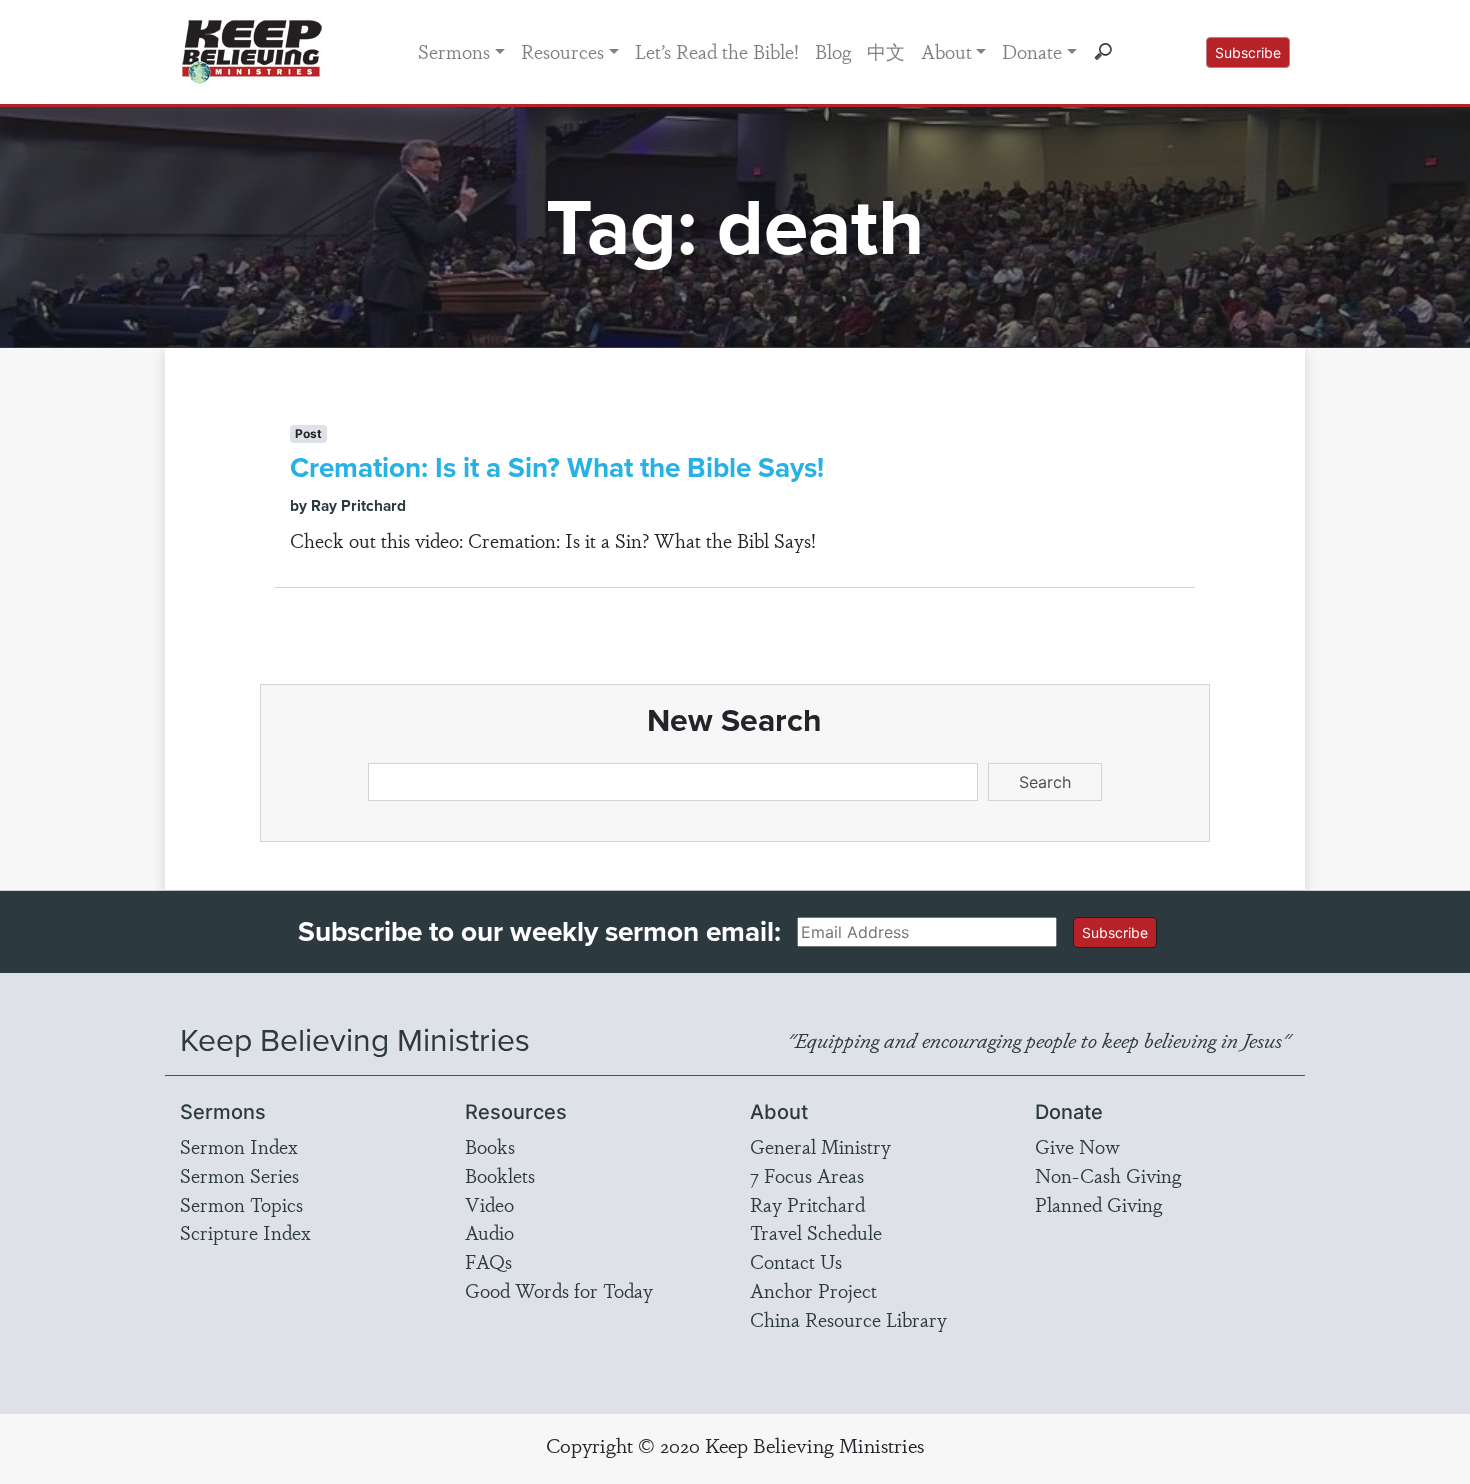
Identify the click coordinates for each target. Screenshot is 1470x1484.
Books (490, 1146)
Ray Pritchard (807, 1204)
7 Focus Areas (807, 1175)
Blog (833, 51)
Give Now (1077, 1146)
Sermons (454, 51)
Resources (562, 51)
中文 (886, 51)
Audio (489, 1232)
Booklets (500, 1175)
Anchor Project (813, 1290)
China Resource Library (848, 1319)
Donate (1032, 51)
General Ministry (820, 1146)
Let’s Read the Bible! (717, 51)
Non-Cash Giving (1108, 1175)
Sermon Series (239, 1175)
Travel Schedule (816, 1232)
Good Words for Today (559, 1290)
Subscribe (1248, 52)
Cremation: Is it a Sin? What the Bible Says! (557, 467)
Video (489, 1204)
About (946, 51)
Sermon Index (239, 1146)
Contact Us (796, 1261)
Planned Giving (1098, 1204)
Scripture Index (245, 1232)
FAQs (488, 1261)
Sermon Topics (241, 1204)
